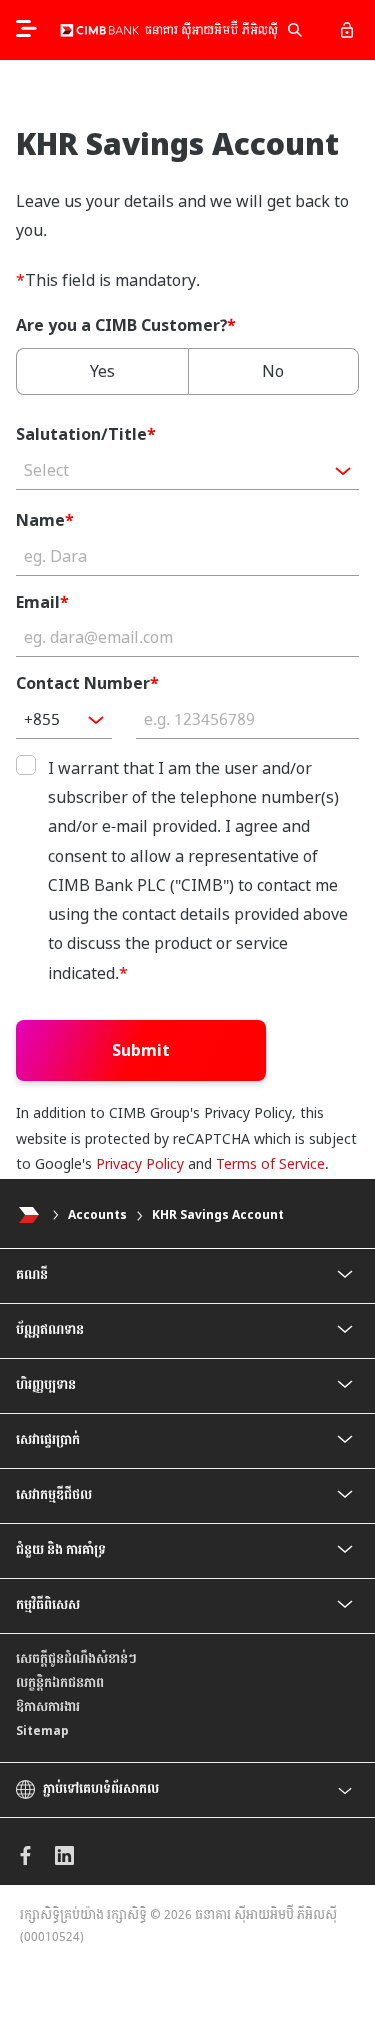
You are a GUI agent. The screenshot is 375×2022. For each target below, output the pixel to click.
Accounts (97, 1215)
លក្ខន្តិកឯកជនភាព (60, 1683)
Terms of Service (270, 1164)
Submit (141, 1050)
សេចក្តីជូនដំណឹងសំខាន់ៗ (76, 1659)
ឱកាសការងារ (48, 1707)
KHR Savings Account (218, 1215)
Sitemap (42, 1731)
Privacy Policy (140, 1164)
